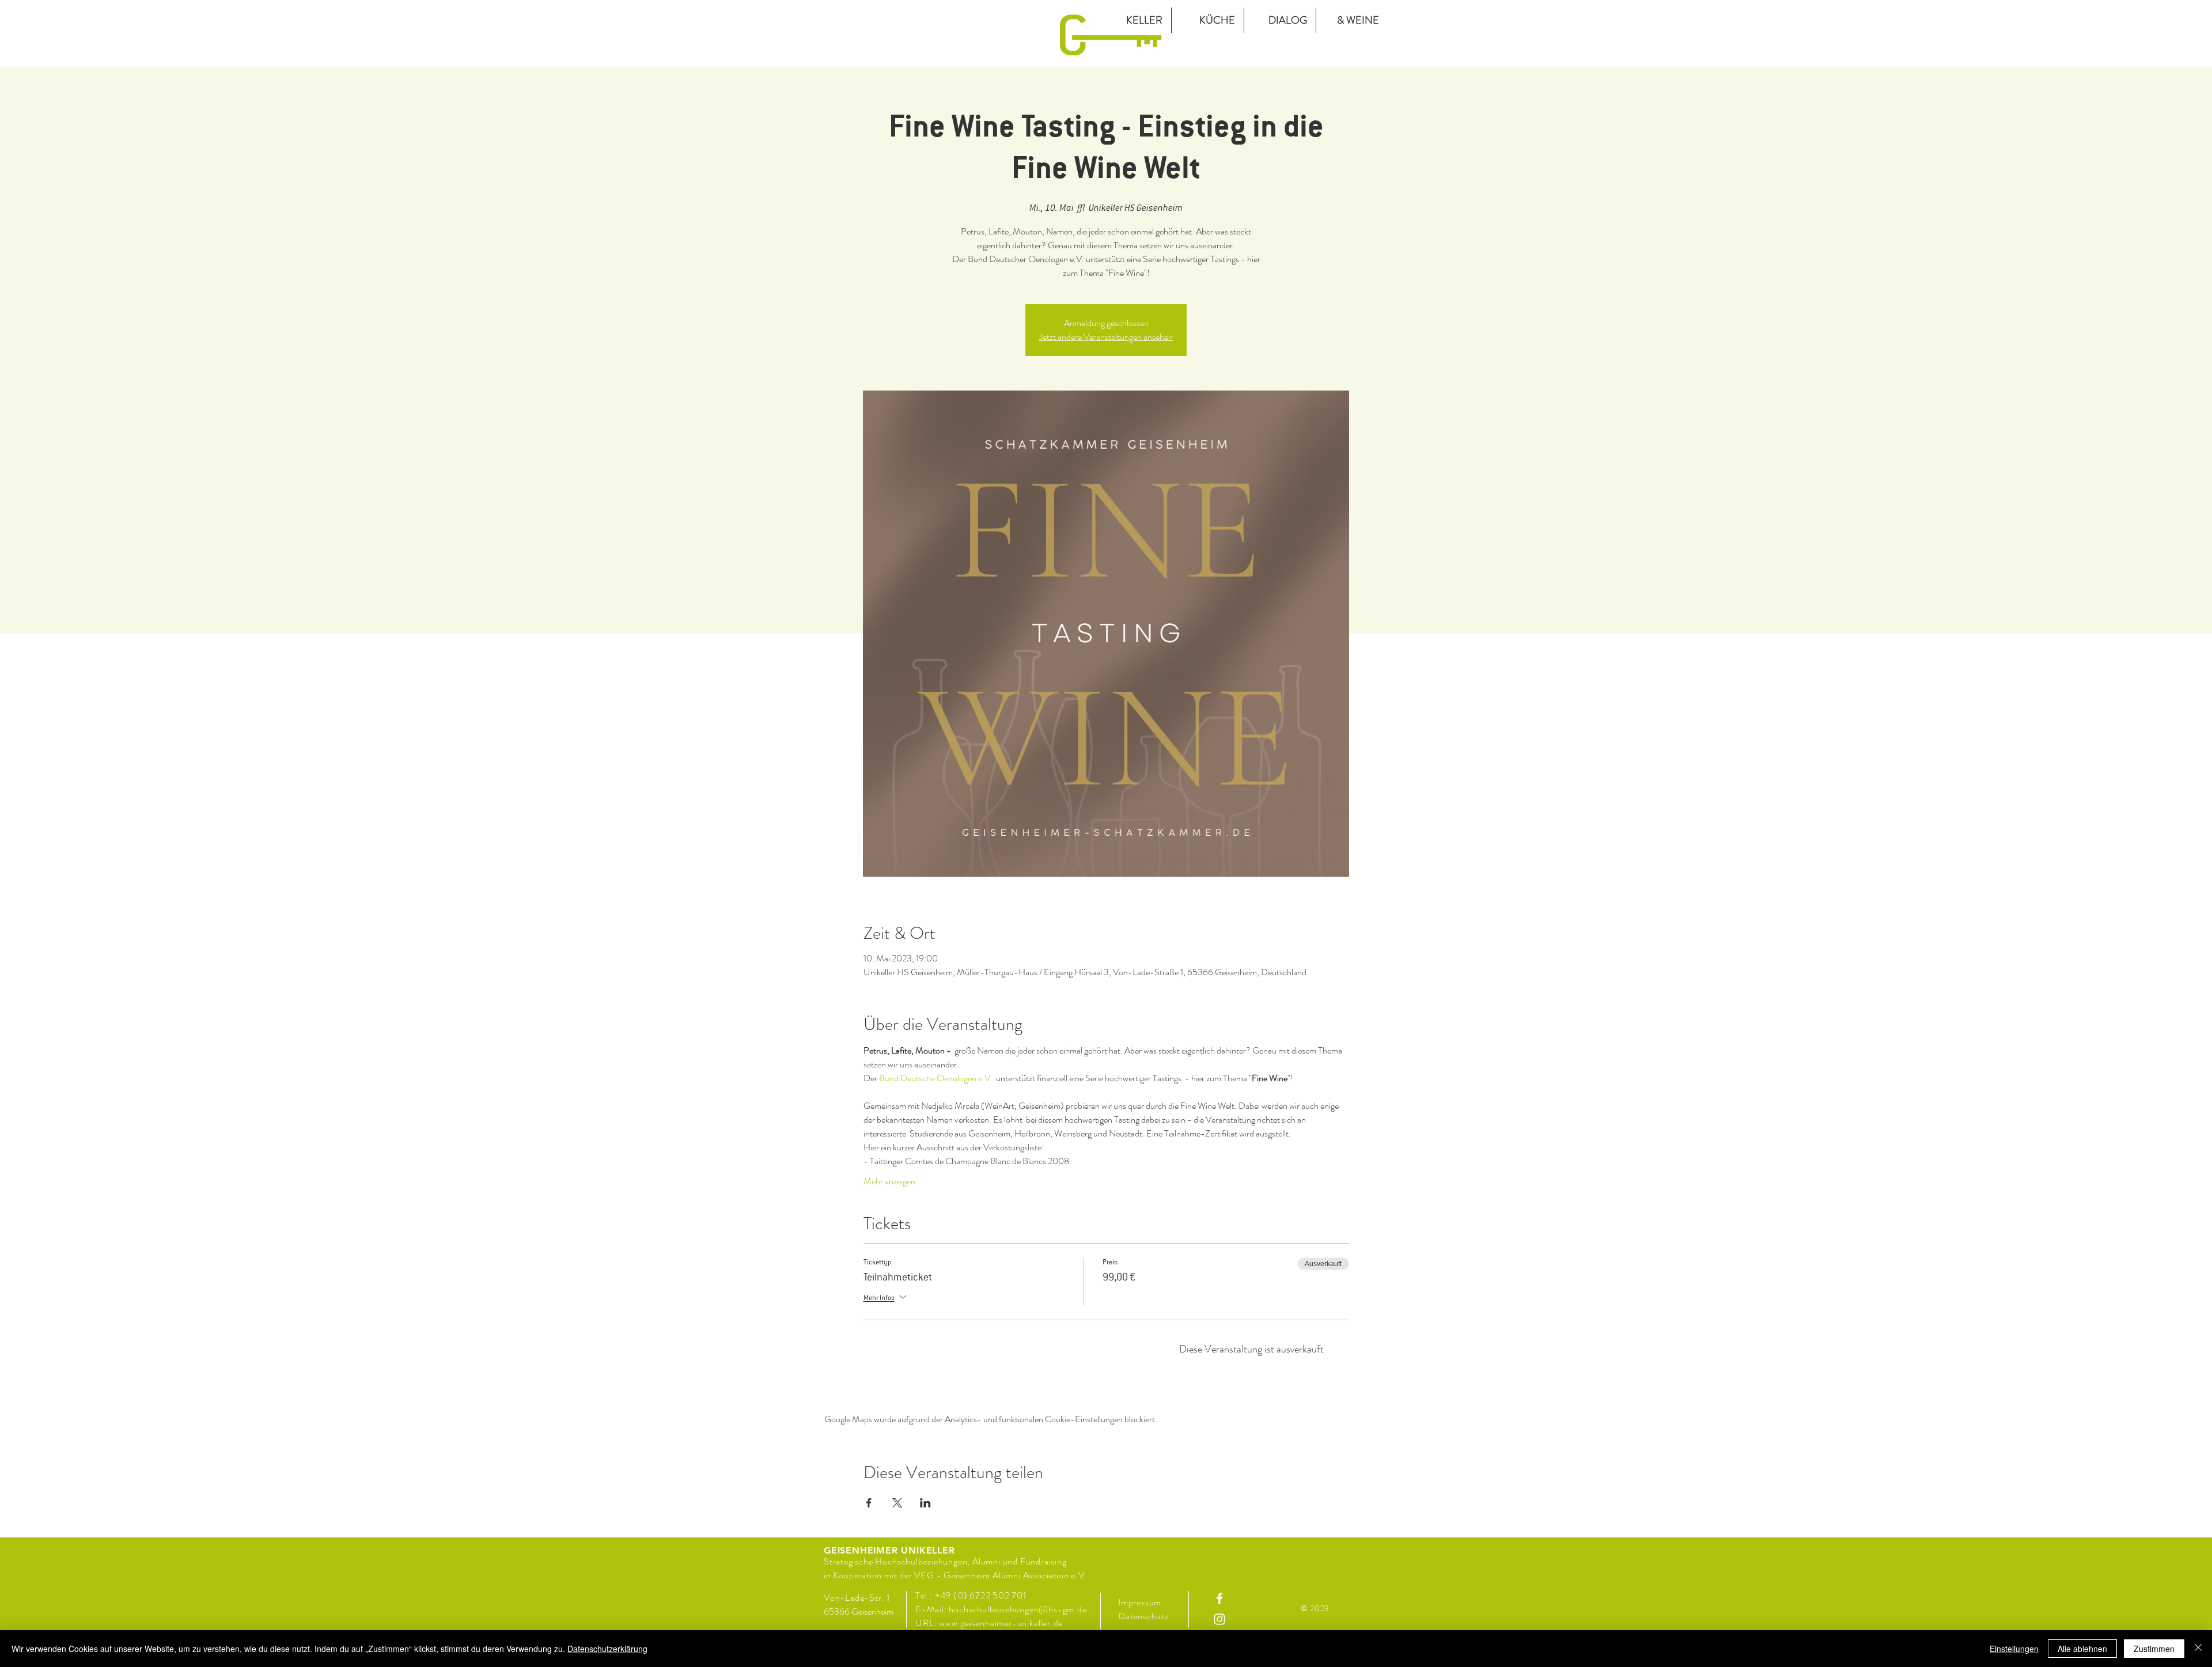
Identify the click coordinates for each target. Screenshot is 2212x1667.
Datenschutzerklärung (607, 1649)
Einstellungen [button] (2014, 1649)
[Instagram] (1219, 1619)
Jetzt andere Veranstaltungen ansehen (1106, 337)
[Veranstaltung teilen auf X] (897, 1503)
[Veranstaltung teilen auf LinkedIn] (925, 1503)
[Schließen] (2198, 1649)
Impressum (1140, 1602)
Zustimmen (2154, 1649)
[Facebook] (1219, 1598)
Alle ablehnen (2082, 1649)
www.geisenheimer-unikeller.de (1001, 1623)
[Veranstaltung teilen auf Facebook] (869, 1503)
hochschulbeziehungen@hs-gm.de (1018, 1609)
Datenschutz (1145, 1616)
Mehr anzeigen (889, 1181)
